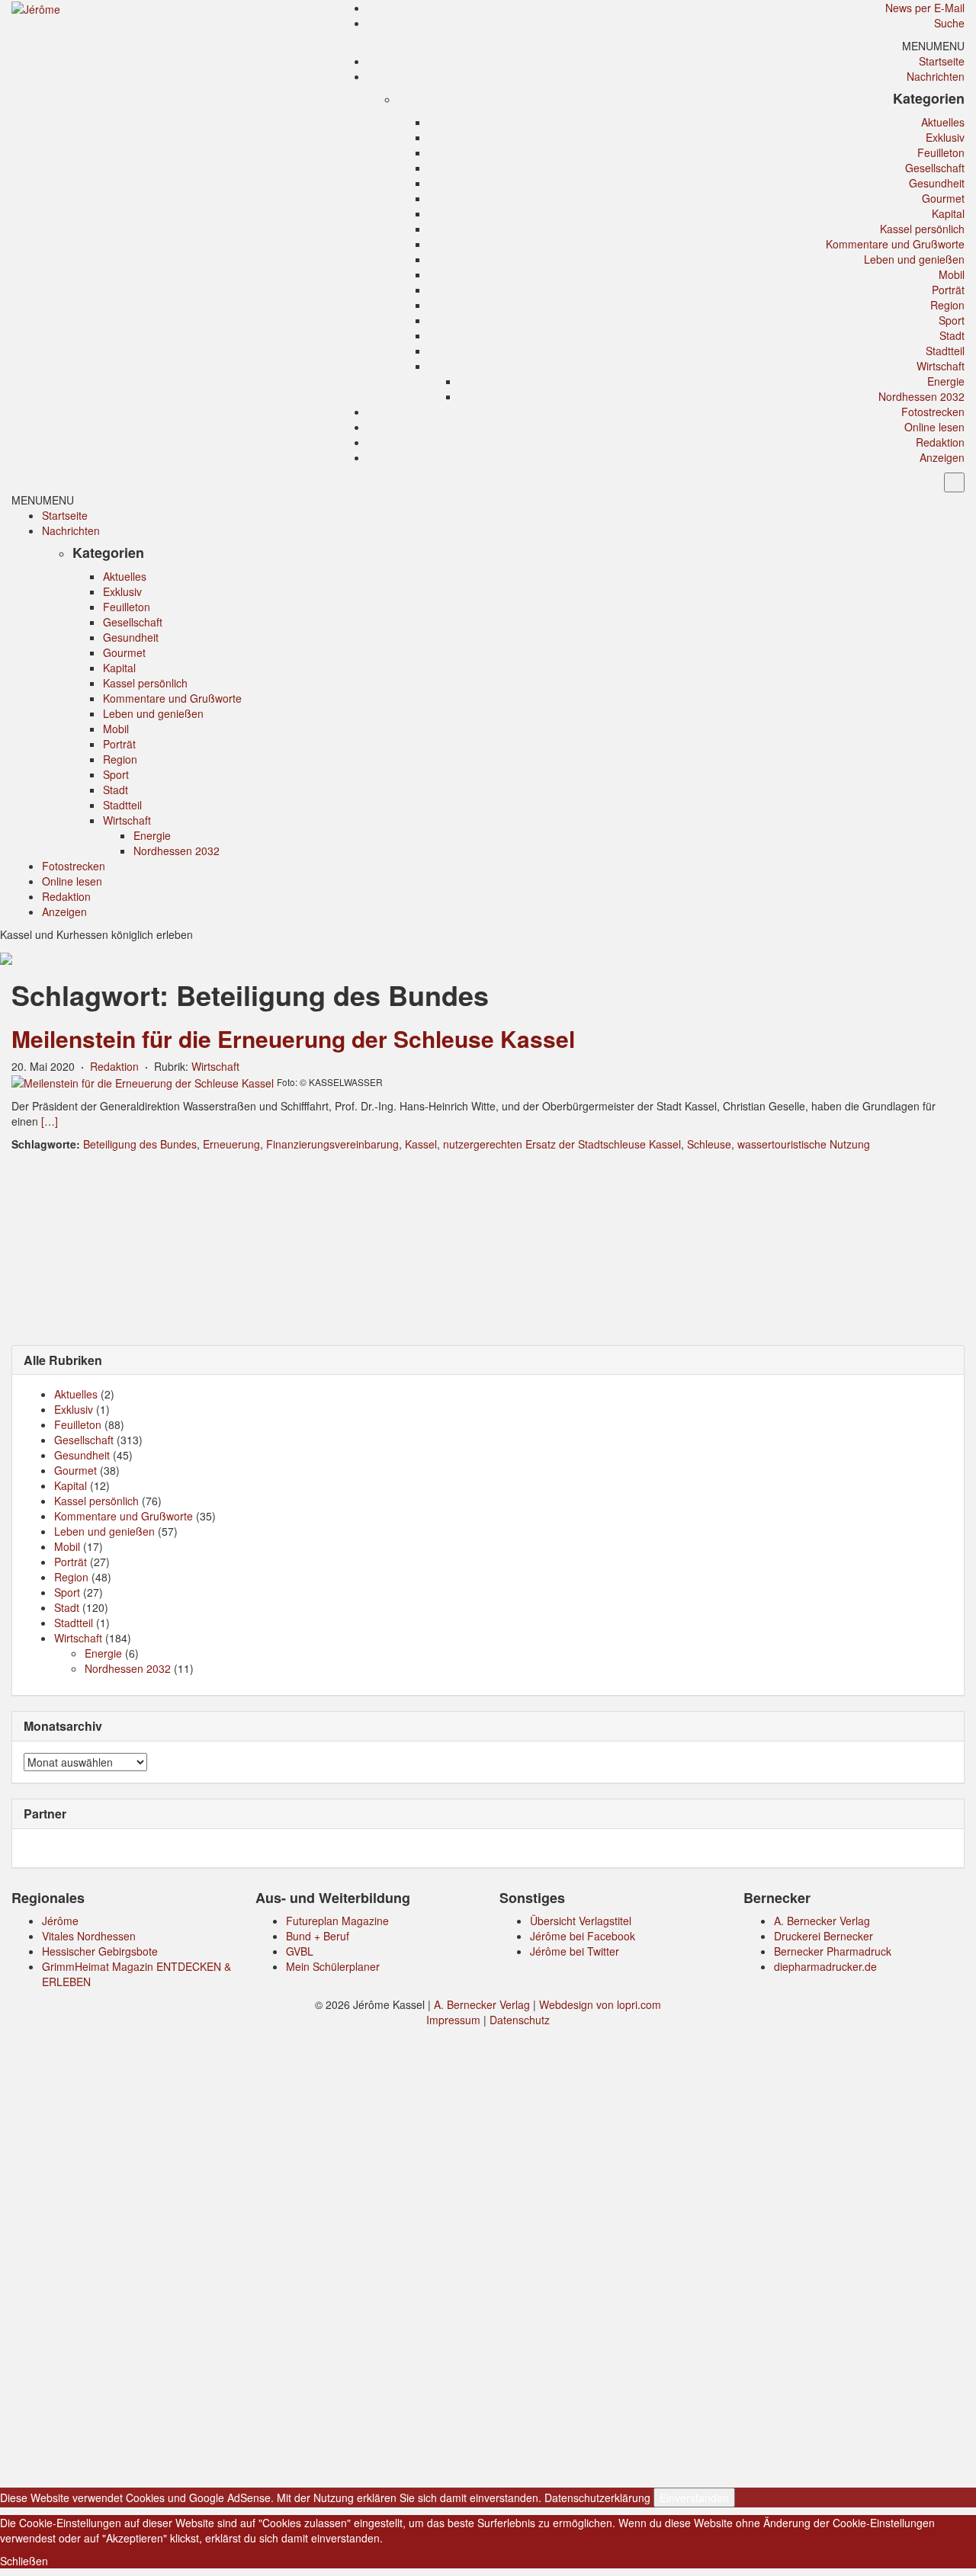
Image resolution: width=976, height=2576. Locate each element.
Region (947, 305)
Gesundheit (937, 183)
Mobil (952, 274)
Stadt (952, 335)
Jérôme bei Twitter (575, 1951)
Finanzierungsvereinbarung (332, 1144)
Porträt (948, 290)
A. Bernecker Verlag (822, 1921)
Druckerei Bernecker (823, 1936)
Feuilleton (941, 152)
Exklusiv (945, 137)
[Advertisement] (488, 1247)
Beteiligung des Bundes (140, 1144)
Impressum (453, 2020)
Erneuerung (231, 1144)
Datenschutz (520, 2020)
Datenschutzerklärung (597, 2498)
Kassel (421, 1144)
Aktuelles (943, 122)
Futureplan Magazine (337, 1921)
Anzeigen (942, 457)
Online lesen (934, 427)
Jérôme (60, 1921)
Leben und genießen (914, 259)
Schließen (24, 2561)
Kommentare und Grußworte (895, 244)
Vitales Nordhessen (89, 1936)
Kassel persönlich (922, 229)
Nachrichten (936, 76)
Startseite (942, 61)
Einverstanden (694, 2498)
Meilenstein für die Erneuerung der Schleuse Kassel (293, 1038)
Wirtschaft (941, 366)
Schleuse (709, 1144)
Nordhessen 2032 (921, 396)
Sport (952, 320)
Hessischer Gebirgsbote (100, 1951)
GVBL (300, 1951)
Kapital (948, 213)
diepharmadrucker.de (825, 1966)
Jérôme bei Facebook (583, 1936)
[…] (50, 1121)
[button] (933, 46)
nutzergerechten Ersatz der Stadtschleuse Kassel (562, 1144)
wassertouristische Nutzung (804, 1144)
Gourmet (943, 198)
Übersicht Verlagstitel (581, 1921)
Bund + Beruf (318, 1936)
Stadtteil (945, 351)
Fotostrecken (933, 412)
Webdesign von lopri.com (600, 2004)
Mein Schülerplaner (333, 1966)
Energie (946, 381)
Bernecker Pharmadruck (833, 1951)
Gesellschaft (935, 168)
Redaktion (940, 442)
